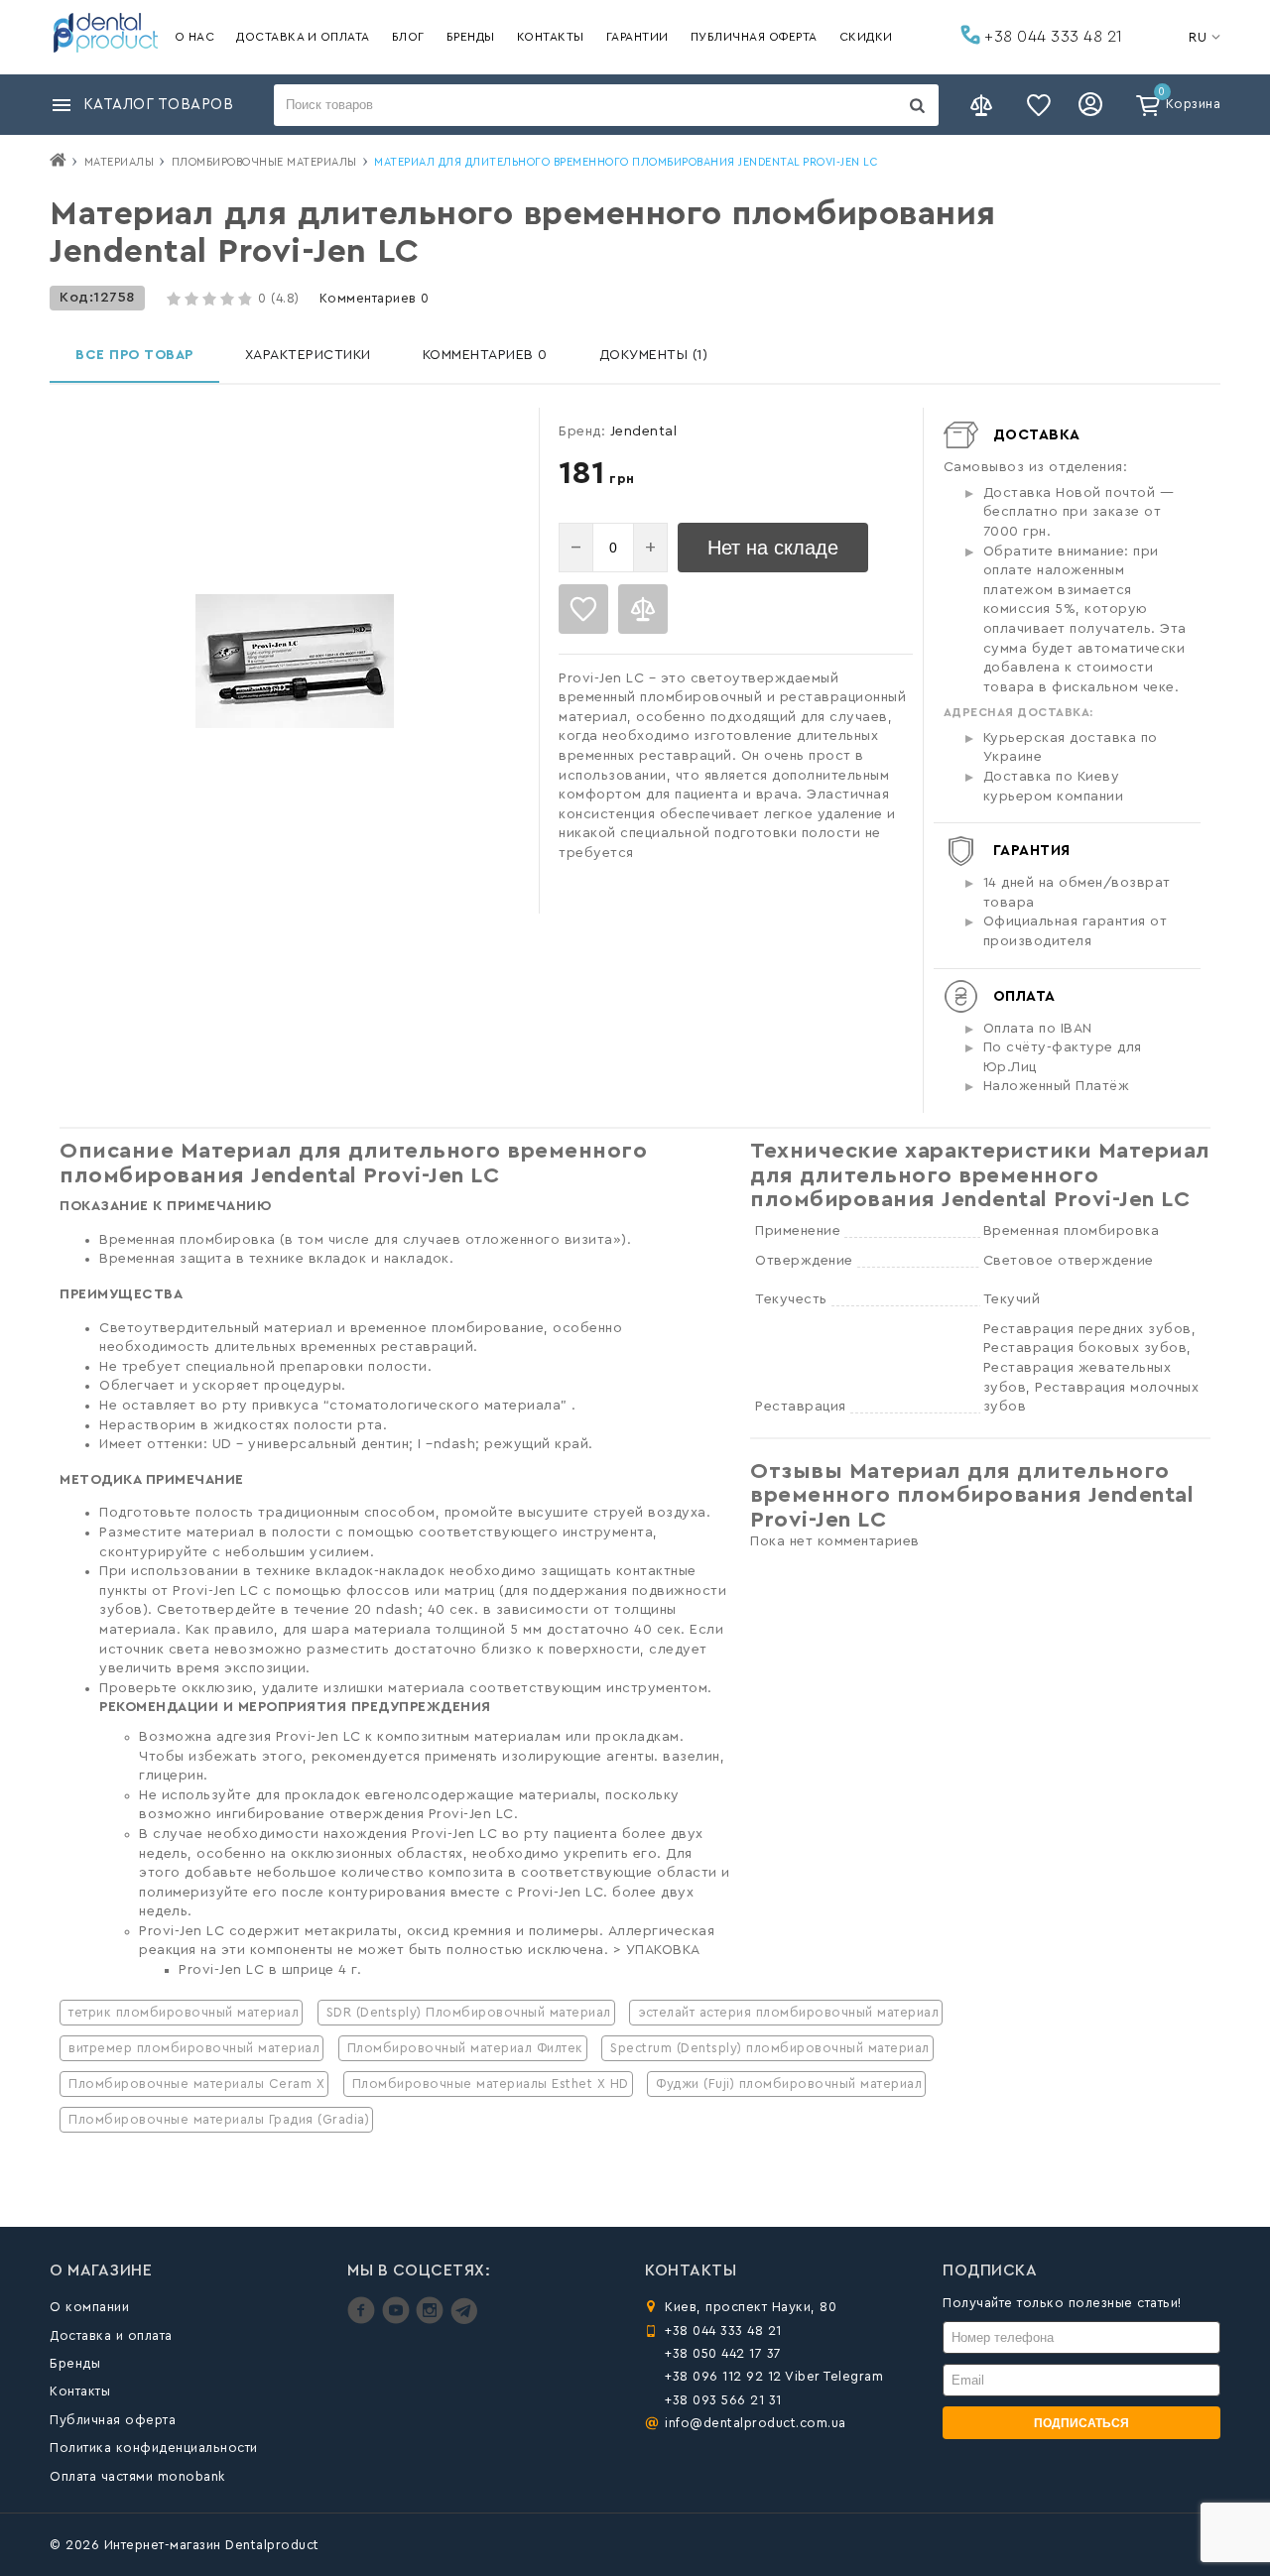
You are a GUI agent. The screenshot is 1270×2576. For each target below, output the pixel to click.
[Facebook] (364, 2320)
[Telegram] (464, 2320)
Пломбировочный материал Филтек (465, 2048)
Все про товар (134, 355)
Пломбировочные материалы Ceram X (196, 2084)
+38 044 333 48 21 (1052, 37)
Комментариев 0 (375, 298)
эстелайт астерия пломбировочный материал (788, 2012)
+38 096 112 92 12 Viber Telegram (774, 2376)
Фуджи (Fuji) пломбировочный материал (789, 2084)
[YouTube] (398, 2320)
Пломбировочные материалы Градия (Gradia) (219, 2119)
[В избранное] (583, 609)
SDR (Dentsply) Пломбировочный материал (469, 2012)
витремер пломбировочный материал (194, 2048)
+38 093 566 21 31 (723, 2400)
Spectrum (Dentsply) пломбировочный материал (770, 2048)
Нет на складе (773, 548)
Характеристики (308, 355)
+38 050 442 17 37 (723, 2353)
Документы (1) (654, 355)
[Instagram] (432, 2320)
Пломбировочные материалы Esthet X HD (491, 2084)
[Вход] (1093, 105)
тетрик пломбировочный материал (184, 2012)
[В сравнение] (643, 609)
